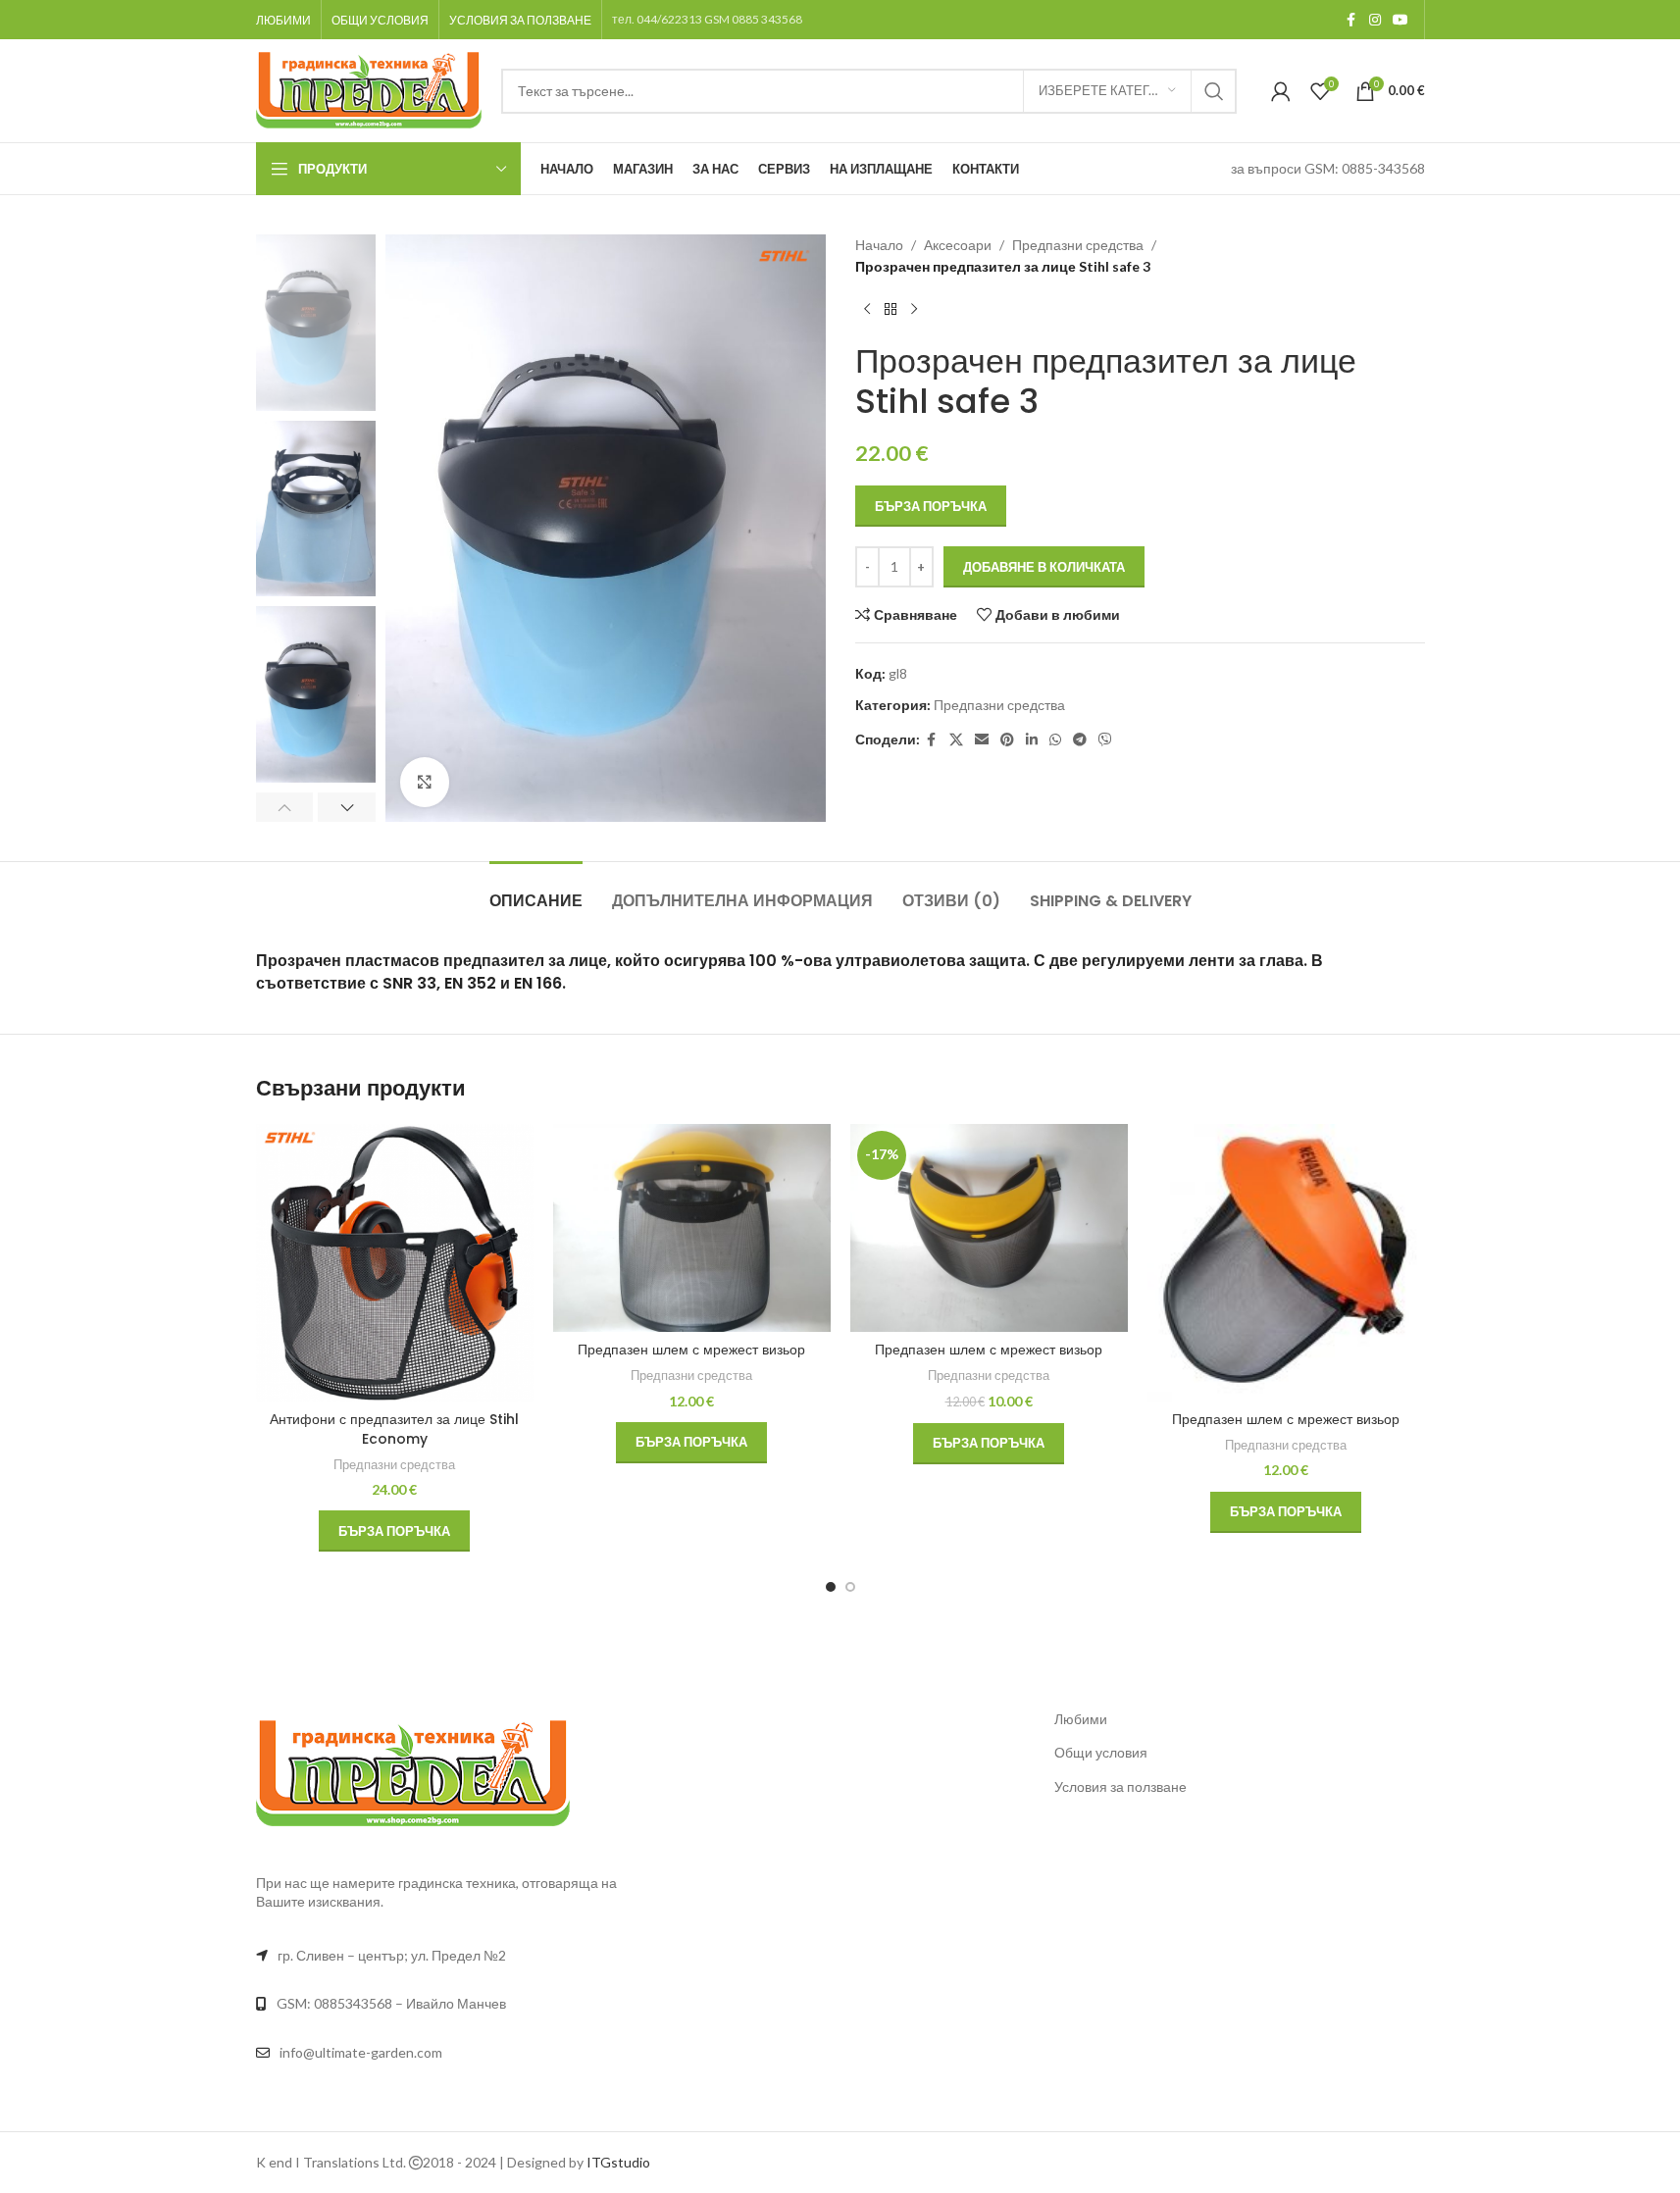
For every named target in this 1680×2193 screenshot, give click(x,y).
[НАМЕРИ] (1214, 91)
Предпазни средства (1078, 245)
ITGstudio (618, 2162)
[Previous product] (867, 310)
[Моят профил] (1281, 91)
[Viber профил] (1105, 740)
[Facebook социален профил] (1351, 20)
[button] (285, 807)
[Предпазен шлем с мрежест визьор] (692, 1228)
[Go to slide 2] (850, 1587)
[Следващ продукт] (914, 310)
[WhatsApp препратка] (1055, 740)
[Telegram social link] (1080, 740)
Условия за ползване (1120, 1786)
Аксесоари (958, 245)
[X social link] (956, 740)
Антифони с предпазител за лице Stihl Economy (394, 1429)
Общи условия (1101, 1752)
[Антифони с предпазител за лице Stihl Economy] (395, 1263)
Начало (879, 245)
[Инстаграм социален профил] (1375, 20)
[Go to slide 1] (831, 1587)
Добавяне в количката (1044, 567)
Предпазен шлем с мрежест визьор (691, 1350)
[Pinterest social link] (1007, 740)
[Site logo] (369, 89)
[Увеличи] (425, 782)
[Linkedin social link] (1032, 740)
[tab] (536, 891)
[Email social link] (982, 740)
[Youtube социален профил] (1400, 20)
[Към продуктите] (891, 310)
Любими (1081, 1719)
